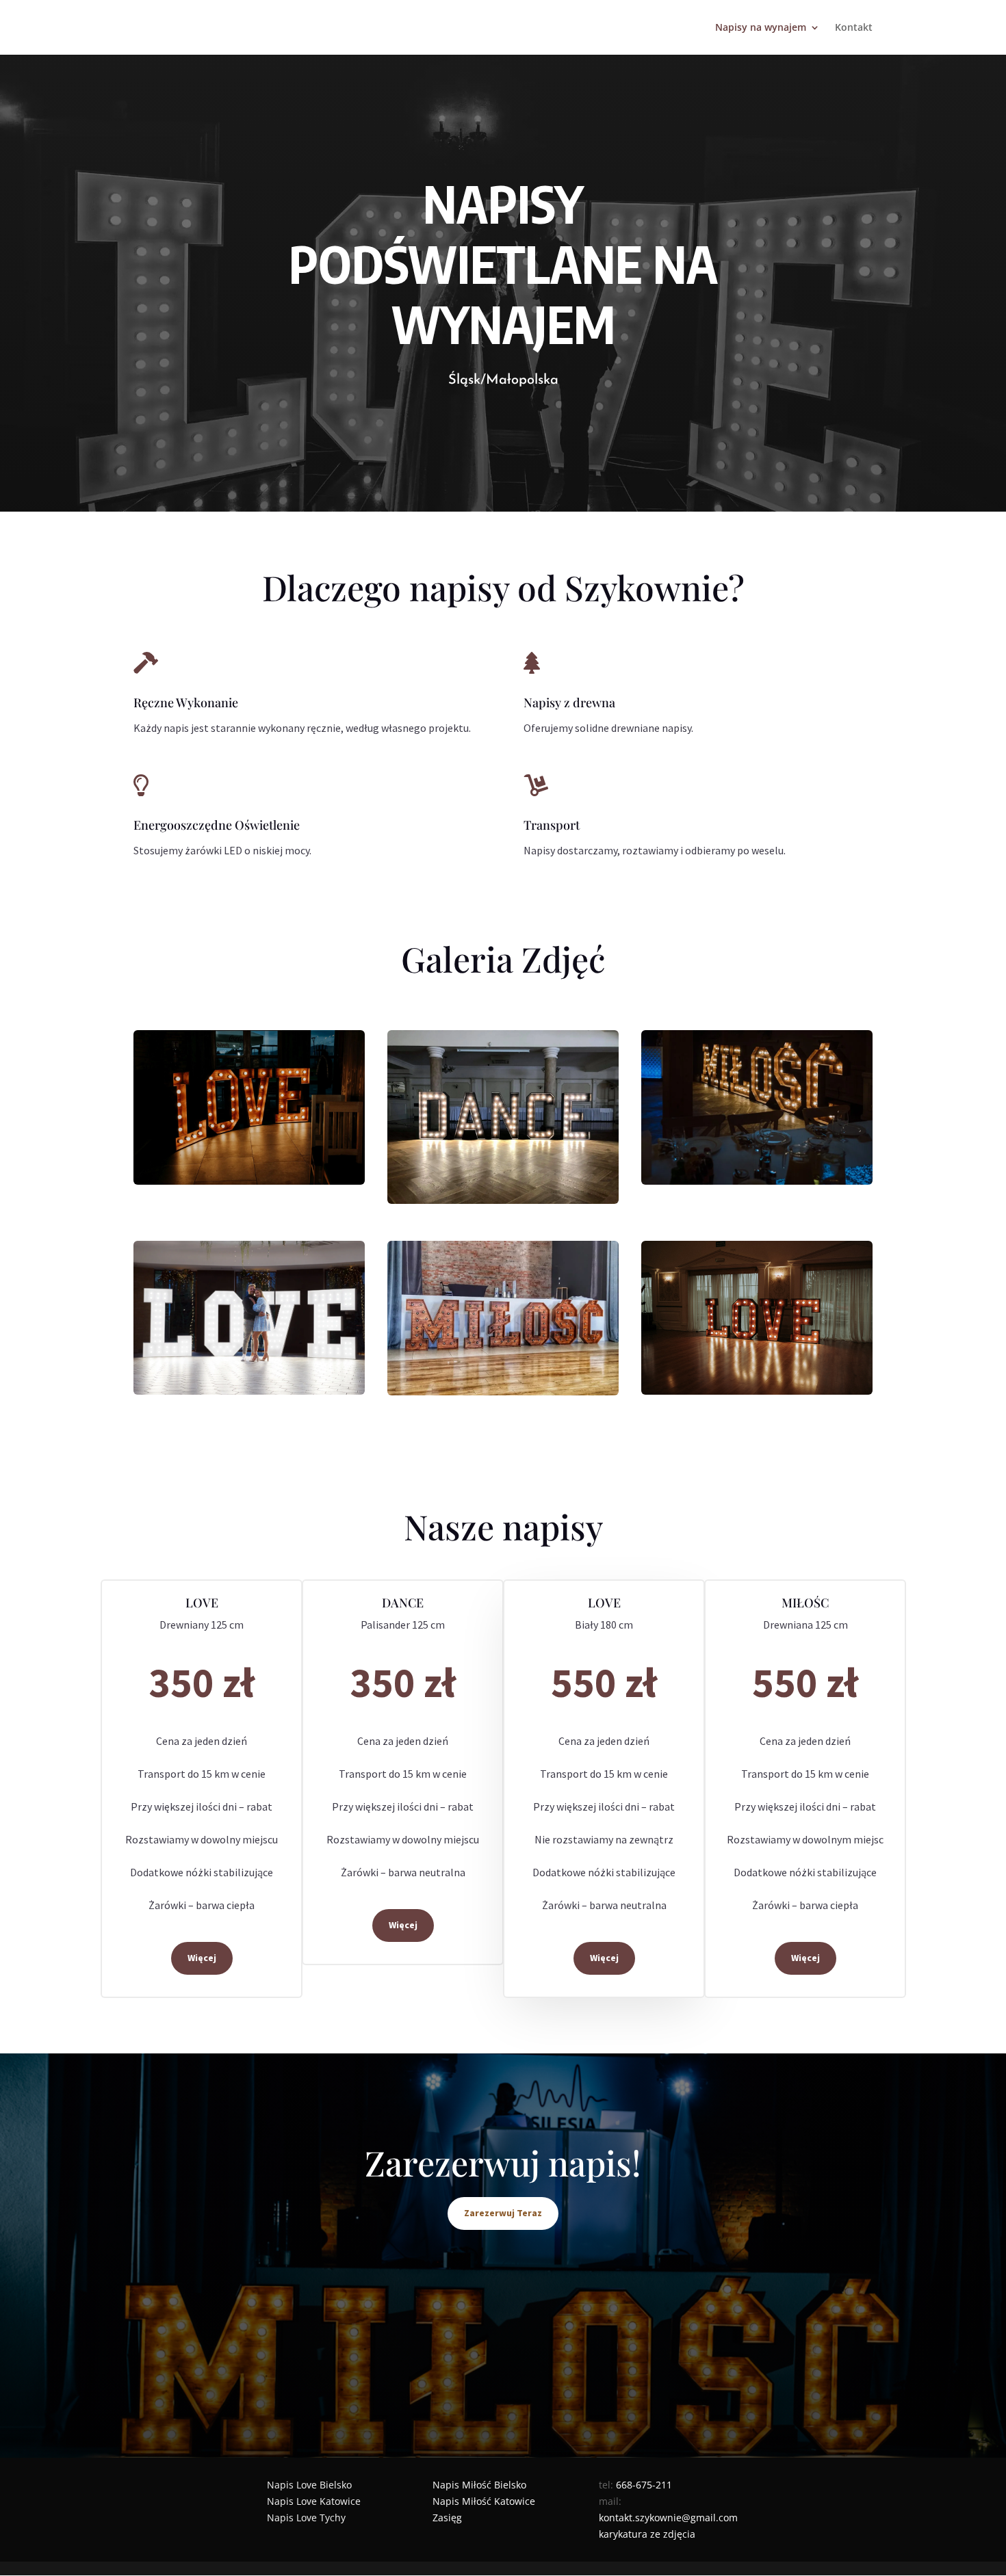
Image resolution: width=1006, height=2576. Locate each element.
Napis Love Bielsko (309, 2485)
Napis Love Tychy (306, 2518)
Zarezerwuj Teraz (503, 2213)
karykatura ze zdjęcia (647, 2534)
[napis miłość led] (757, 1107)
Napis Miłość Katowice (484, 2501)
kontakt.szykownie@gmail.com (668, 2518)
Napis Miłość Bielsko (479, 2485)
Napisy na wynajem (761, 28)
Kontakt (854, 28)
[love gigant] (249, 1318)
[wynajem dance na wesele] (503, 1117)
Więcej (202, 1958)
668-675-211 (644, 2485)
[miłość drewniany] (503, 1318)
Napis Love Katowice (314, 2501)
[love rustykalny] (249, 1107)
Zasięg (447, 2518)
